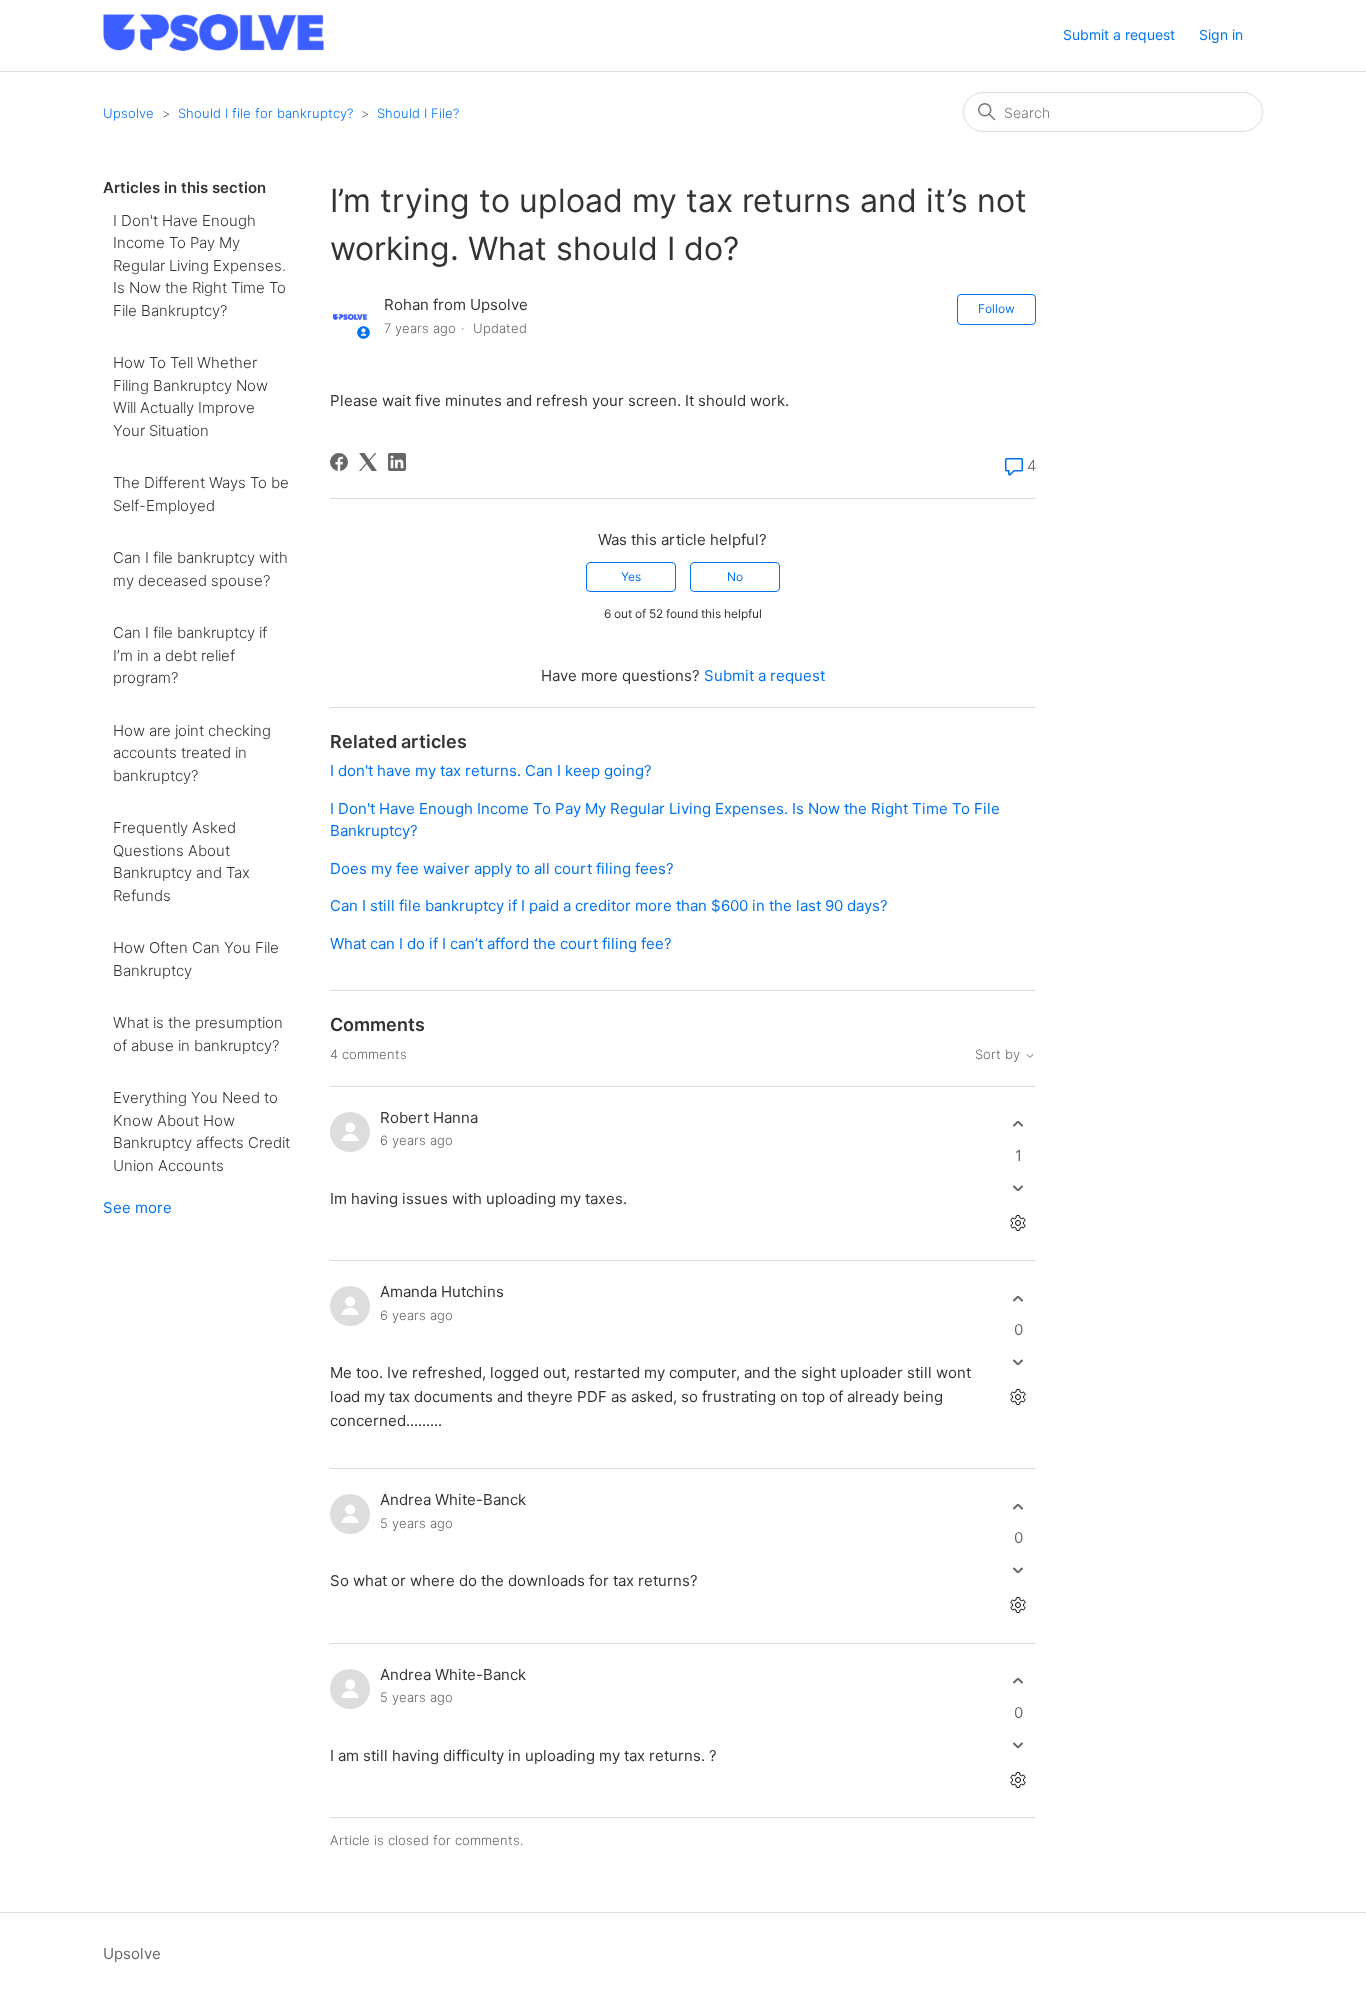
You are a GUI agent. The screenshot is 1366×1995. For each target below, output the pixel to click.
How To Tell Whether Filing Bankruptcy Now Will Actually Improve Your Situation (190, 396)
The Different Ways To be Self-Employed (201, 494)
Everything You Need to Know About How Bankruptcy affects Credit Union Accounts (201, 1131)
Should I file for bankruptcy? (265, 113)
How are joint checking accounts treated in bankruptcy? (192, 753)
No (735, 576)
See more (137, 1207)
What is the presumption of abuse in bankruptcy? (198, 1034)
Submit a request (1119, 34)
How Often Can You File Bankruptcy (196, 959)
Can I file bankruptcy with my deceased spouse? (200, 569)
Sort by (999, 1054)
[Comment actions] (1018, 1222)
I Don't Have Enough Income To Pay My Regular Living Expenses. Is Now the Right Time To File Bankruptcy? (199, 265)
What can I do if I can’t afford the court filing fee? (501, 943)
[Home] (213, 45)
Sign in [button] (1221, 34)
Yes (631, 576)
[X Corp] (368, 462)
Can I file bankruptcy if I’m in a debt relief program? (190, 655)
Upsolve (128, 113)
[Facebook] (339, 462)
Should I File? (418, 113)
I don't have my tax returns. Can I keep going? (491, 770)
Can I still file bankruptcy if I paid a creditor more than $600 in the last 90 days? (609, 905)
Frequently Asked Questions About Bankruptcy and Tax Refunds (181, 861)
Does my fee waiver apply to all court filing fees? (504, 868)
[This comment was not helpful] (1018, 1187)
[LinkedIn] (397, 462)
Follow (996, 308)
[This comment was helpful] (1018, 1124)
